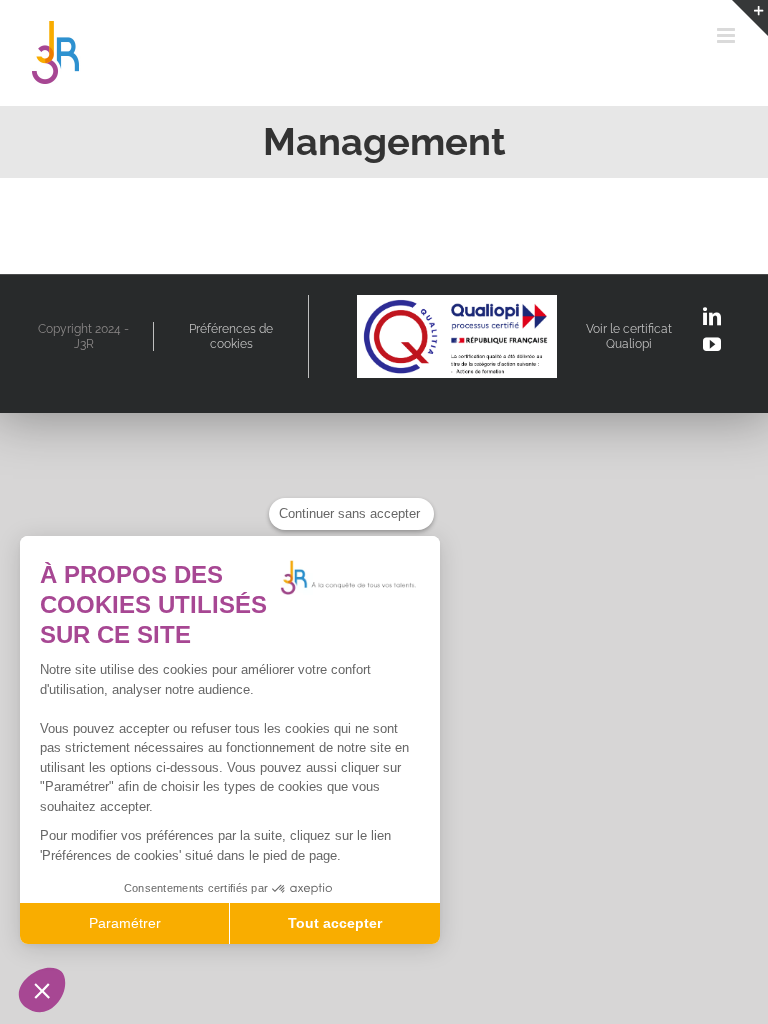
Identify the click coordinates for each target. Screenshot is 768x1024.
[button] (42, 990)
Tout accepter (335, 923)
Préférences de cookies (231, 336)
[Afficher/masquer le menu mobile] (727, 35)
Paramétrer (125, 923)
